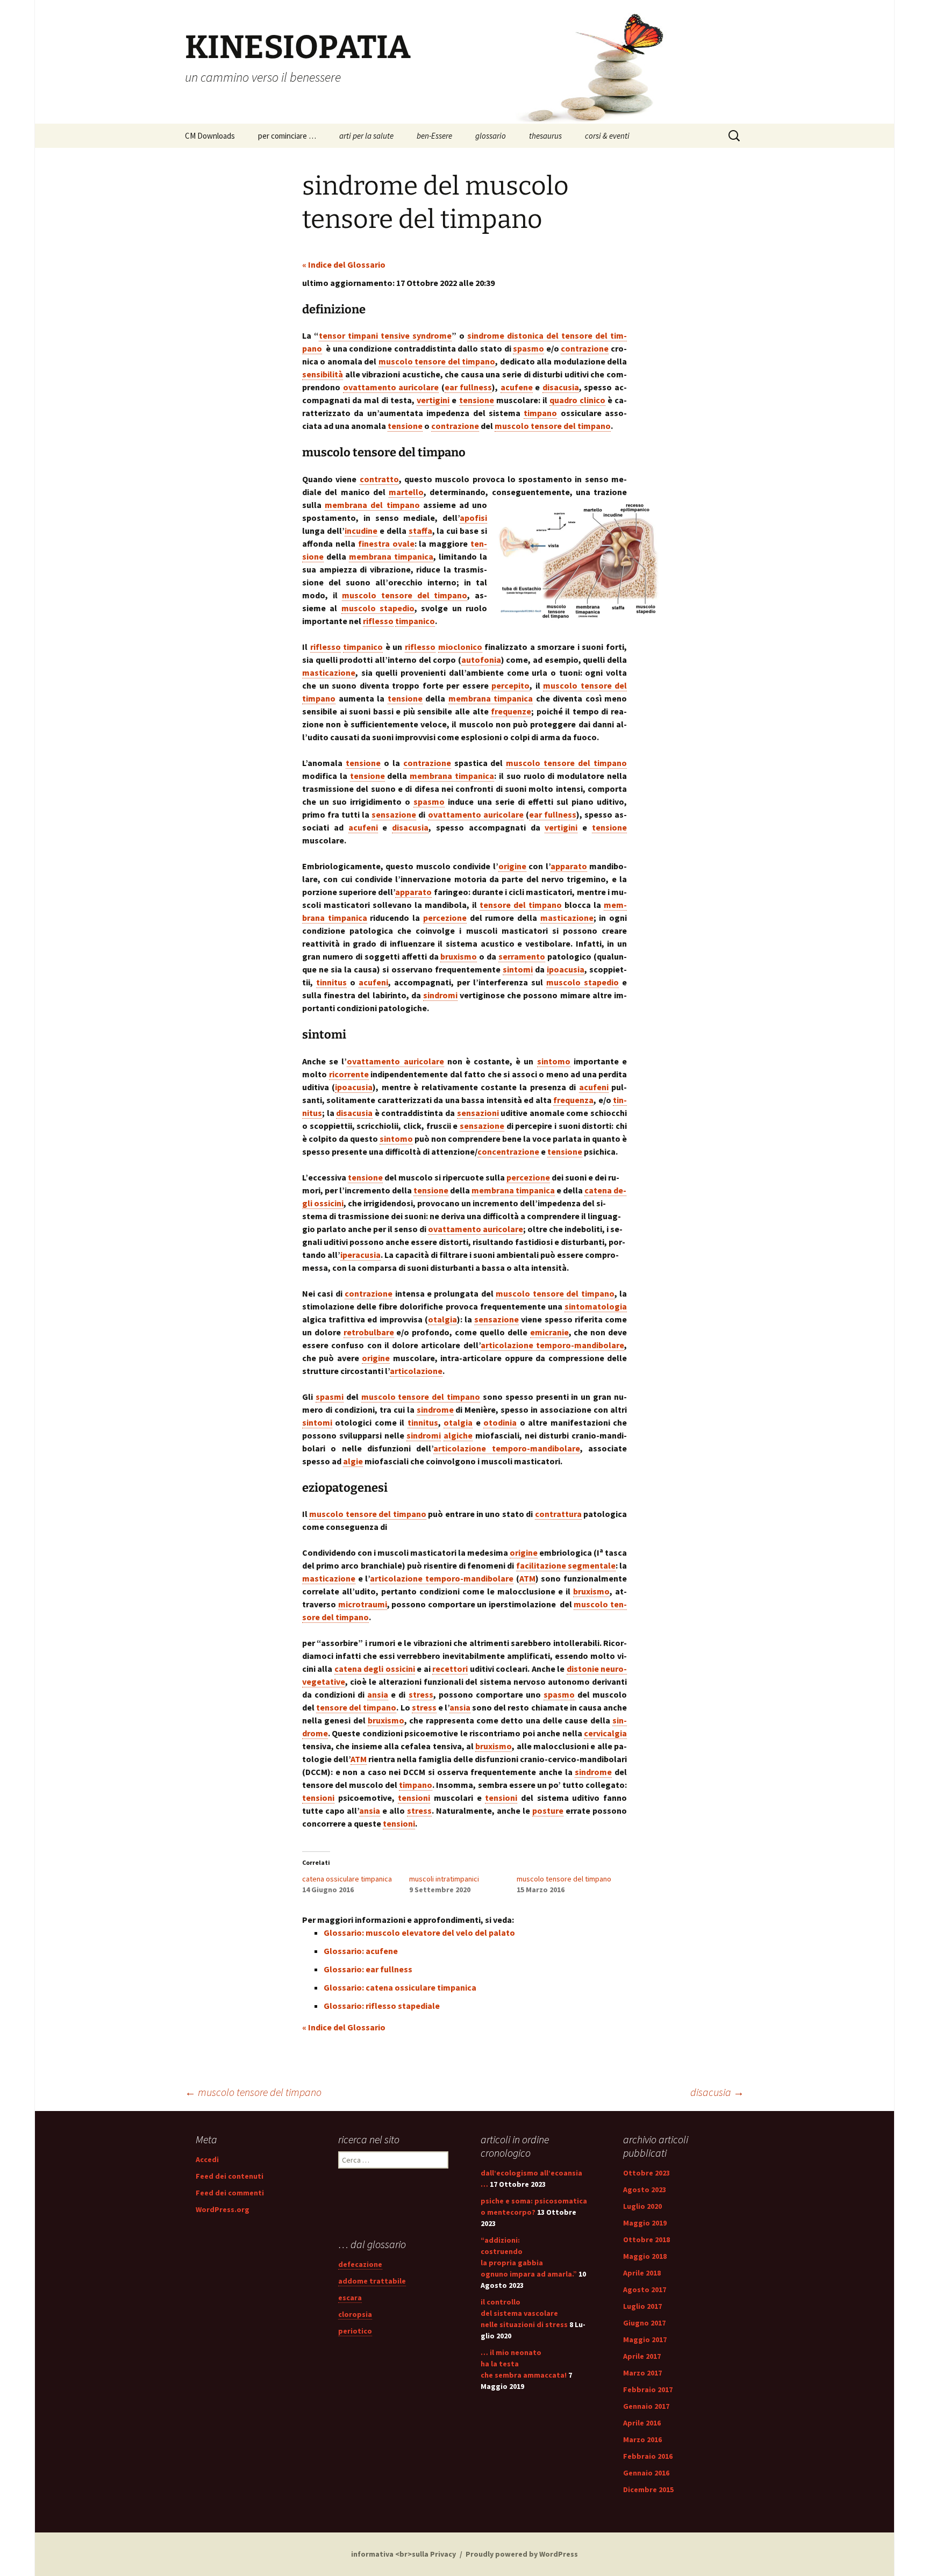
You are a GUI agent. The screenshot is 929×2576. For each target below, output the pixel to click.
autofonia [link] (481, 660)
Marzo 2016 (642, 2439)
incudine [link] (361, 531)
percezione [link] (445, 918)
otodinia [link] (500, 1422)
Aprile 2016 (642, 2423)
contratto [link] (379, 479)
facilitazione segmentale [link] (566, 1565)
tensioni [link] (318, 1798)
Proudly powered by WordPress (522, 2554)
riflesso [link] (378, 621)
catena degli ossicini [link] (375, 1669)
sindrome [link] (435, 1409)
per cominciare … (287, 136)
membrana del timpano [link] (372, 505)
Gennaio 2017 (646, 2406)
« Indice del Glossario (344, 264)
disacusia (717, 2092)
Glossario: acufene (361, 1951)
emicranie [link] (549, 1332)
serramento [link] (522, 956)
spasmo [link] (528, 348)
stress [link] (421, 1694)
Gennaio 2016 (646, 2473)
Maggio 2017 (645, 2339)
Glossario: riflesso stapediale (382, 2006)
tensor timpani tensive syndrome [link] (385, 335)
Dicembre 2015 (648, 2489)
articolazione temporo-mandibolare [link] (552, 1345)
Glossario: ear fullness (368, 1969)
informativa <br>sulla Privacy (403, 2554)
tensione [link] (477, 400)
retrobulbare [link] (369, 1332)
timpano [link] (540, 413)
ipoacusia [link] (566, 969)
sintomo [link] (554, 1061)
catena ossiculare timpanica (347, 1879)
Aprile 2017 (642, 2356)
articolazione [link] (416, 1371)
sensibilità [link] (323, 374)
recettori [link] (450, 1669)
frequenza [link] (573, 1100)
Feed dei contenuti (230, 2176)
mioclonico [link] (460, 647)
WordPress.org (223, 2209)
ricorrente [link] (349, 1074)
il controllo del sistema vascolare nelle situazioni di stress (524, 2313)
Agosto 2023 (645, 2189)
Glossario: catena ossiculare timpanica (400, 1987)
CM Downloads (210, 136)
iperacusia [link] (360, 1255)
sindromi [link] (440, 995)
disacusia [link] (561, 387)
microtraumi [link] (363, 1604)
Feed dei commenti (230, 2193)
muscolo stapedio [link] (378, 608)
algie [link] (353, 1461)
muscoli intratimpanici (444, 1879)
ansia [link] (378, 1694)
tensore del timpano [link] (521, 905)
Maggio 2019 (645, 2223)
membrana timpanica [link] (391, 556)
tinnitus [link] (331, 982)
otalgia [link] (442, 1319)
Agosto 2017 (645, 2289)
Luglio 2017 (642, 2306)
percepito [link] (510, 685)
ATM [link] (527, 1578)
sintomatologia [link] (596, 1306)
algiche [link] (458, 1435)
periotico (355, 2331)
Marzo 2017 (642, 2373)
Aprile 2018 (642, 2273)
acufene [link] (517, 387)
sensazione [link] (394, 814)
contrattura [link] (558, 1514)
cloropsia (355, 2314)
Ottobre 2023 (646, 2173)
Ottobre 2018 (646, 2239)
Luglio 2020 (642, 2206)
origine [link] (512, 866)
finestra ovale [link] (386, 543)
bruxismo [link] (459, 956)
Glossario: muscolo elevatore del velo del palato (419, 1933)
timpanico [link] (415, 621)
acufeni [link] (363, 827)
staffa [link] (420, 531)
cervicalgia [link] (605, 1733)
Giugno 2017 (644, 2323)
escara (350, 2298)
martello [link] (406, 492)
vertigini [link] (433, 400)
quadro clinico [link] (577, 400)
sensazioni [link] (478, 1113)
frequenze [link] (511, 711)
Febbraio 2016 (648, 2456)
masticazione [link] (329, 672)
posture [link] (548, 1811)
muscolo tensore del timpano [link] (437, 361)
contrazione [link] (585, 348)
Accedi (207, 2159)
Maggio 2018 (645, 2256)
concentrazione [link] (508, 1151)
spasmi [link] (330, 1397)
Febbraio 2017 (648, 2389)
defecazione (360, 2264)
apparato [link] (569, 866)
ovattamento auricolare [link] (391, 387)
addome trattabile (372, 2281)
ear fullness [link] (469, 387)
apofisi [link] (473, 518)
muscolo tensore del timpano (564, 1879)
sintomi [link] (518, 969)
